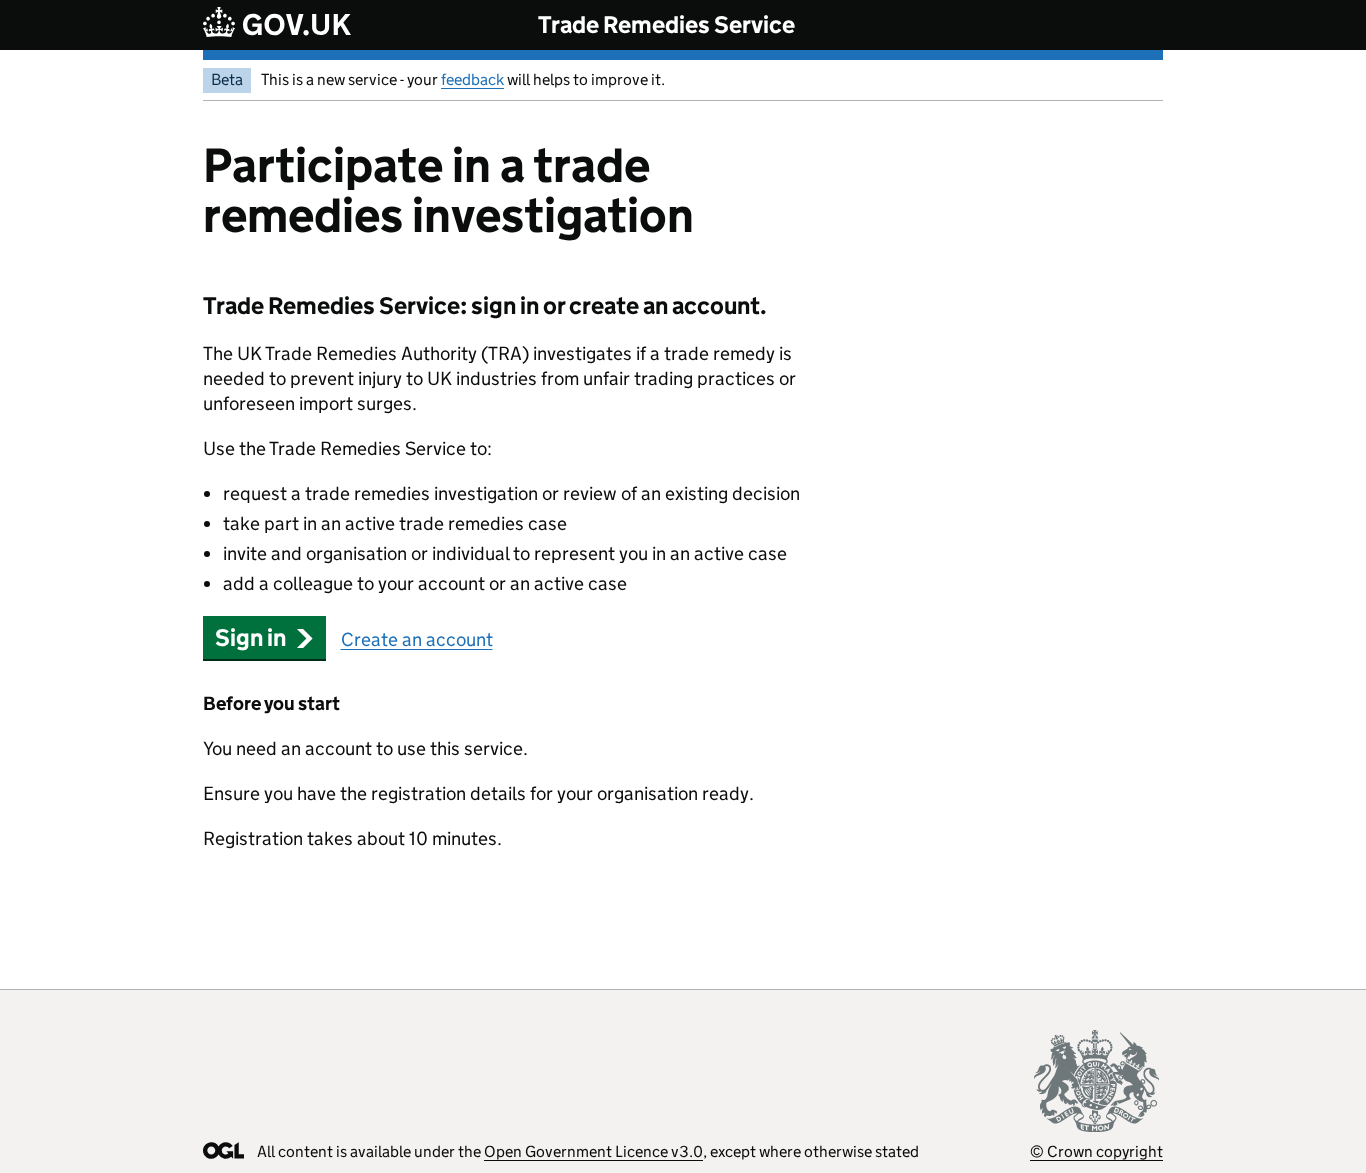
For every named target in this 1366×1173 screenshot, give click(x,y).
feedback (472, 79)
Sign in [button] (250, 637)
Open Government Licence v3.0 (593, 1151)
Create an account (417, 639)
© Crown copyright (1096, 1151)
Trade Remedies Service (666, 24)
